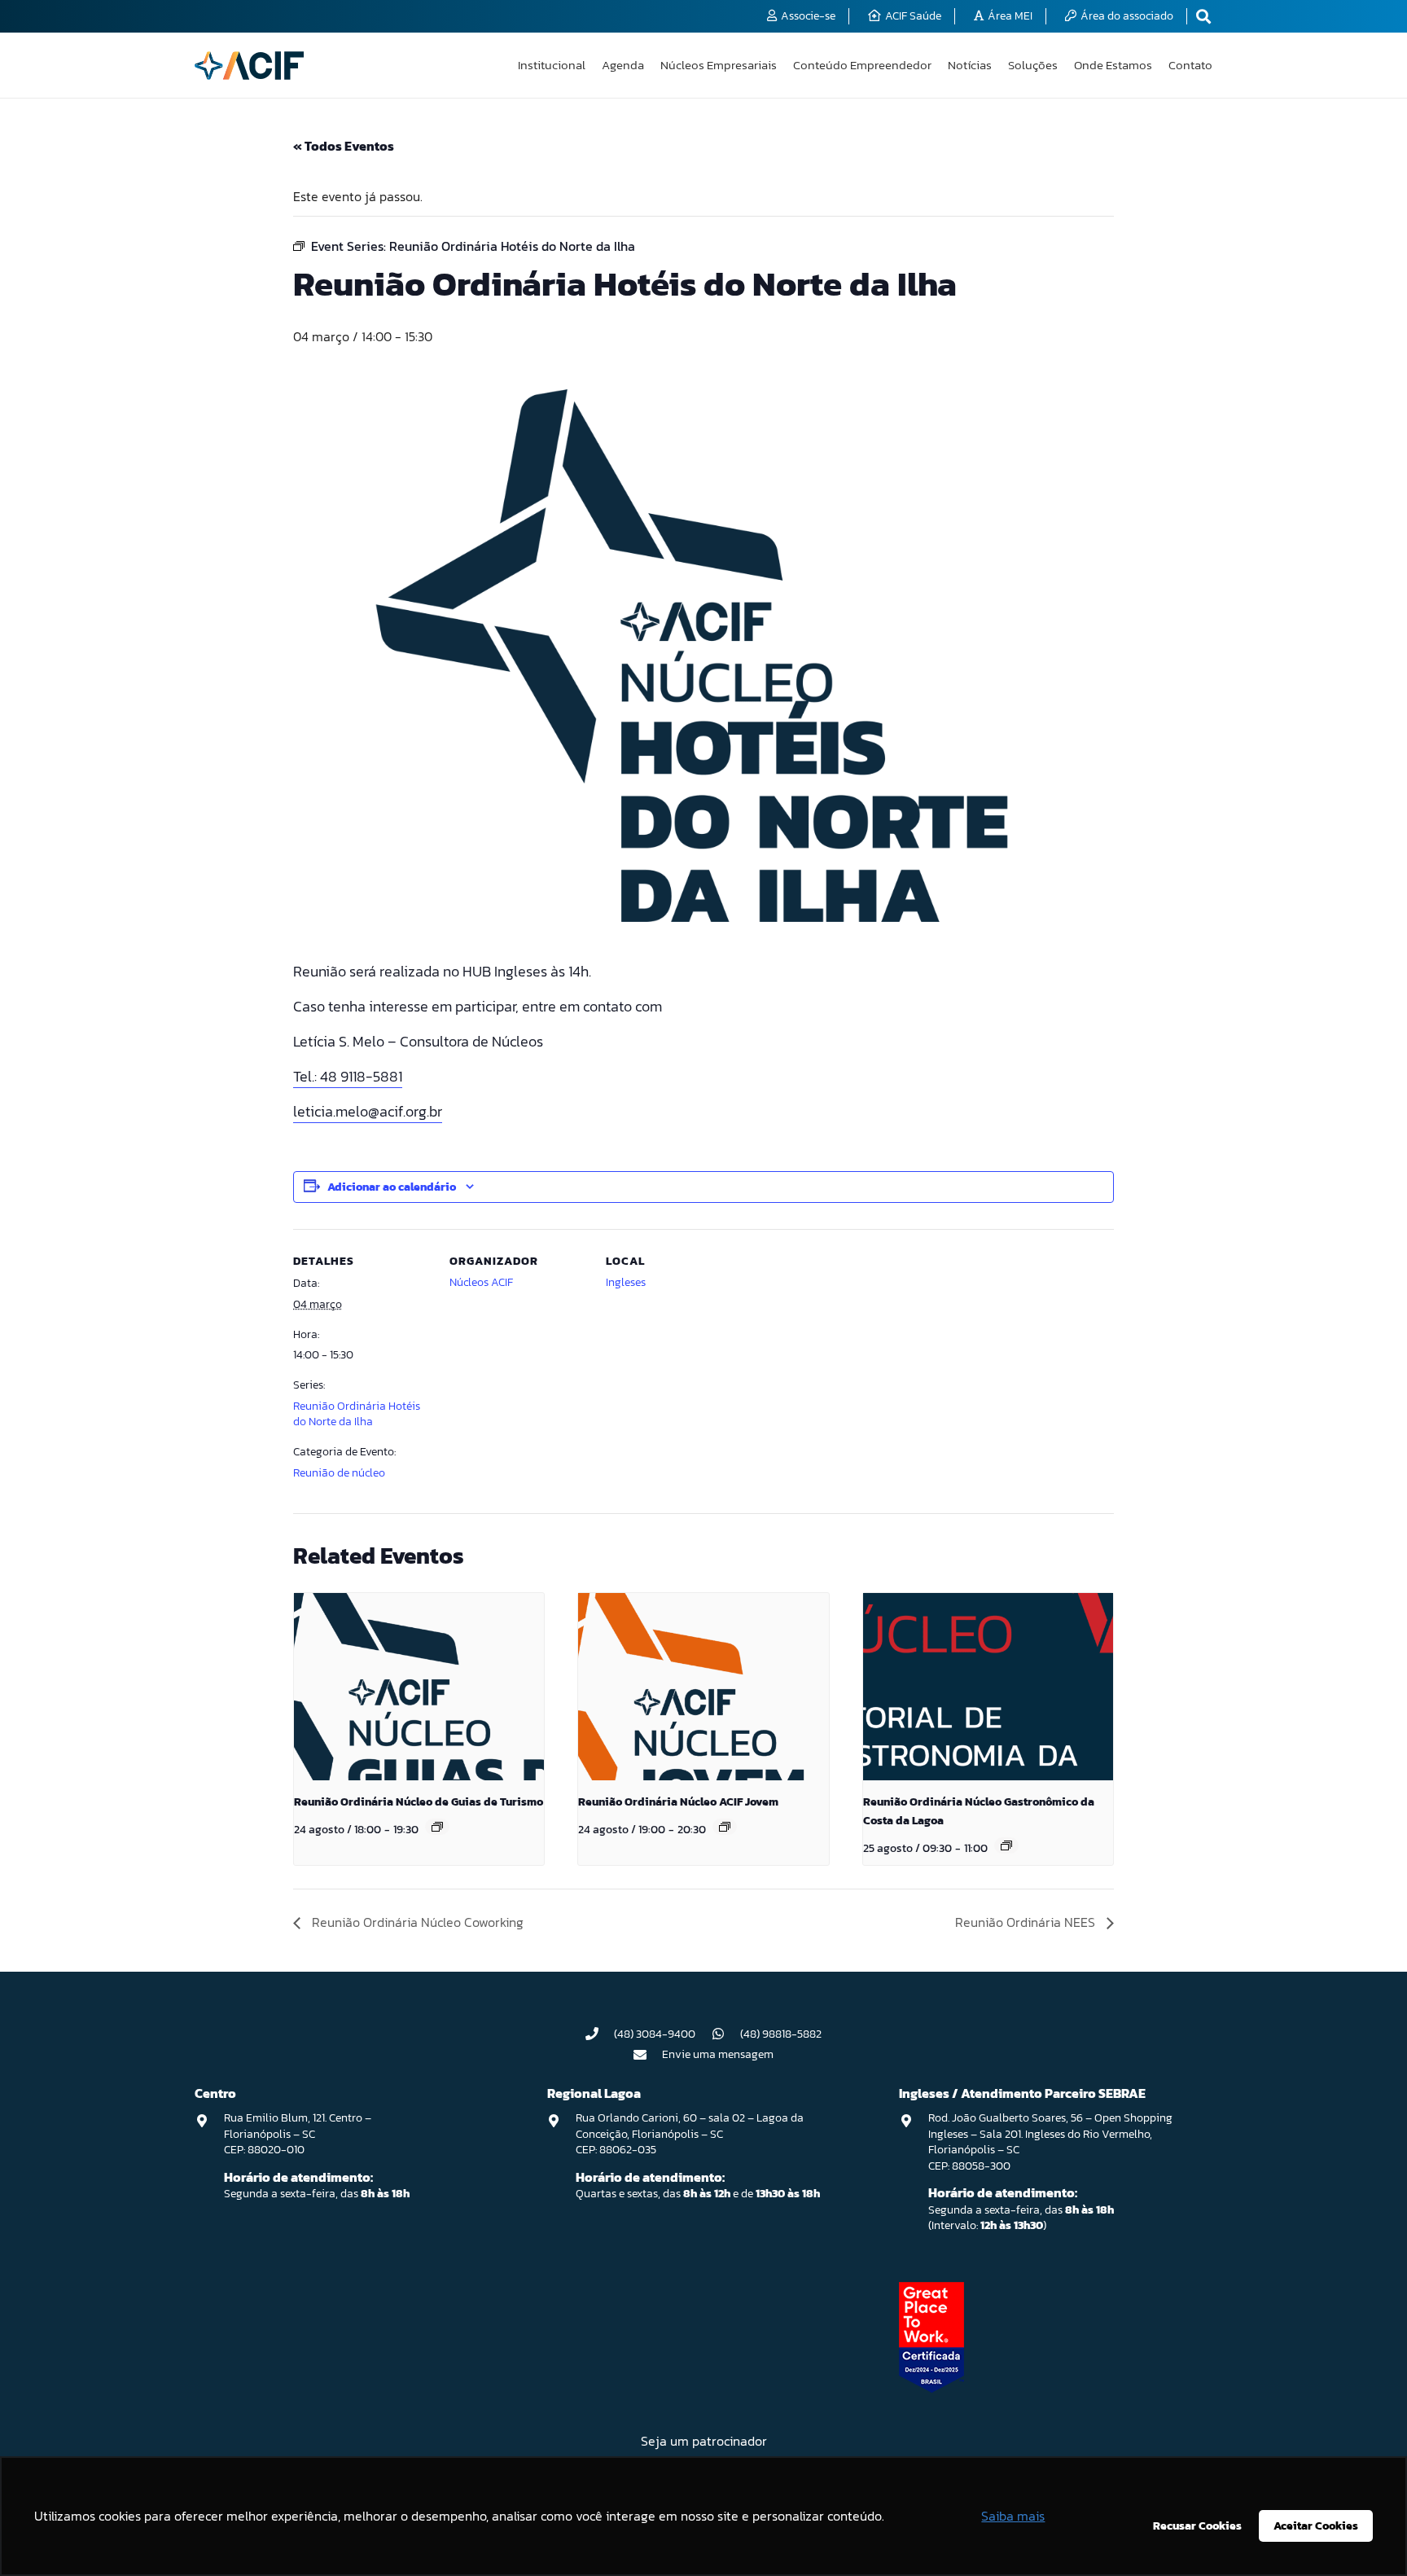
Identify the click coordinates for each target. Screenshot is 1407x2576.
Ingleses (626, 1282)
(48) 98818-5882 (781, 2034)
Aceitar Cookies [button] (1316, 2526)
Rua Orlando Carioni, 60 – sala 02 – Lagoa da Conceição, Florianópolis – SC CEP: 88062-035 (690, 2134)
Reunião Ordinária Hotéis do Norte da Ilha (357, 1414)
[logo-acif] (249, 66)
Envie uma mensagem (718, 2054)
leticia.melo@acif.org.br (368, 1111)
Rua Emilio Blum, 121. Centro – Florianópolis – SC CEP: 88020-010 (298, 2134)
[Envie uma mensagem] (648, 2055)
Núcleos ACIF (481, 1282)
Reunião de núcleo (339, 1473)
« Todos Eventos (344, 146)
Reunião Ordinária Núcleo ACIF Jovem (678, 1802)
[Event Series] (437, 1827)
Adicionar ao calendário (392, 1187)
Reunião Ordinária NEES (1027, 1922)
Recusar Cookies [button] (1197, 2526)
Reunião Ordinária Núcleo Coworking (416, 1922)
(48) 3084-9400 (655, 2034)
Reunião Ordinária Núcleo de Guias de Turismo (419, 1802)
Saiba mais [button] (1013, 2516)
